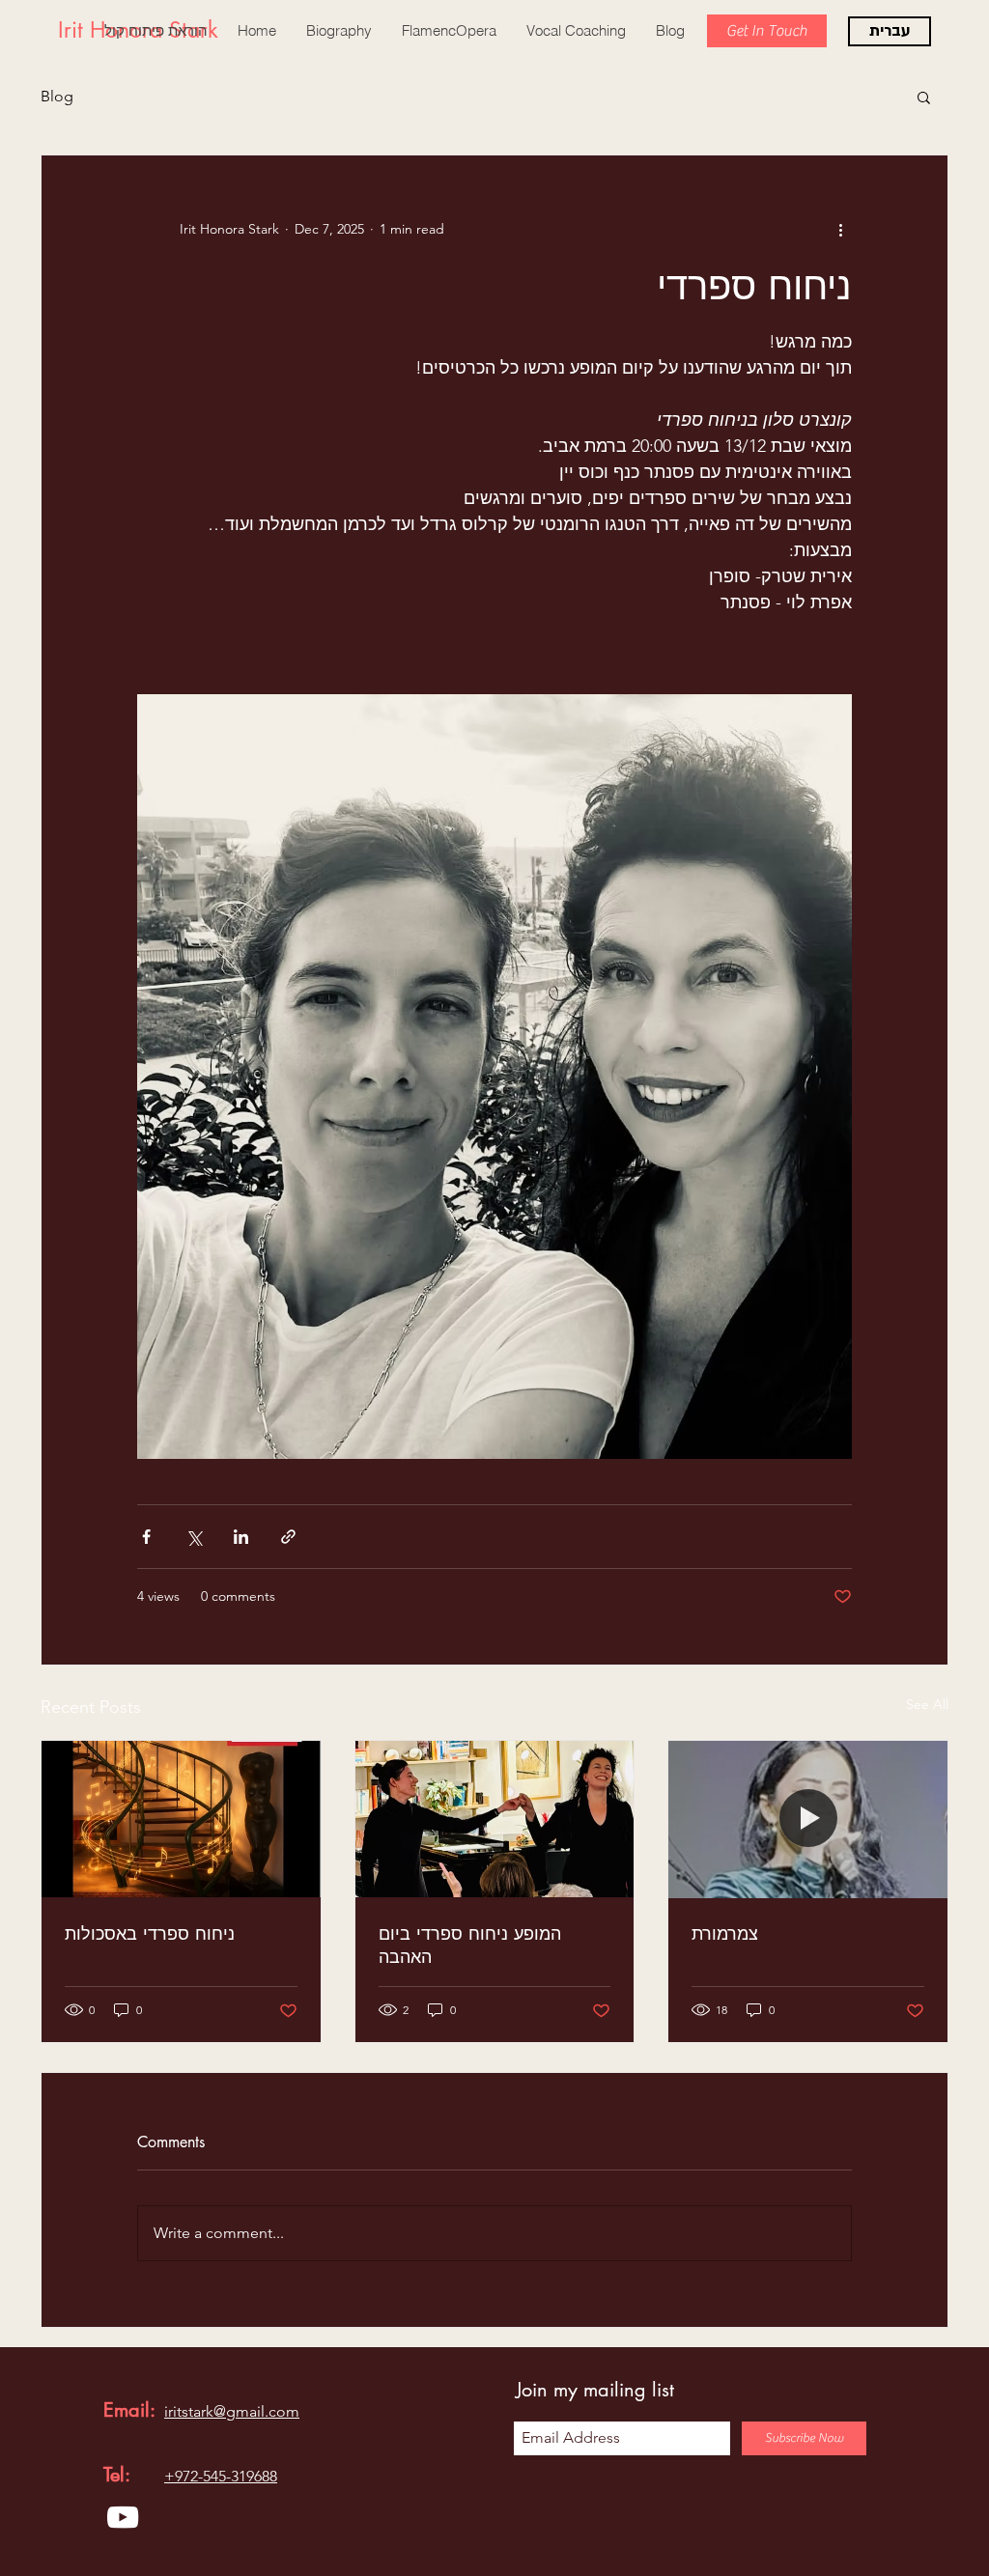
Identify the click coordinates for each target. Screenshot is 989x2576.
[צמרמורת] (808, 1819)
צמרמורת (725, 1933)
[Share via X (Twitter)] (194, 1537)
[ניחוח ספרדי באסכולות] (181, 1819)
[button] (924, 97)
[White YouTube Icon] (123, 2517)
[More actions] (840, 229)
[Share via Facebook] (146, 1537)
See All (927, 1704)
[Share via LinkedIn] (241, 1537)
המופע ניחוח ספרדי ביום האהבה (470, 1945)
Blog (57, 96)
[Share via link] (288, 1537)
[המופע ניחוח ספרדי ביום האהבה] (495, 1819)
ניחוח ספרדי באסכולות (150, 1933)
